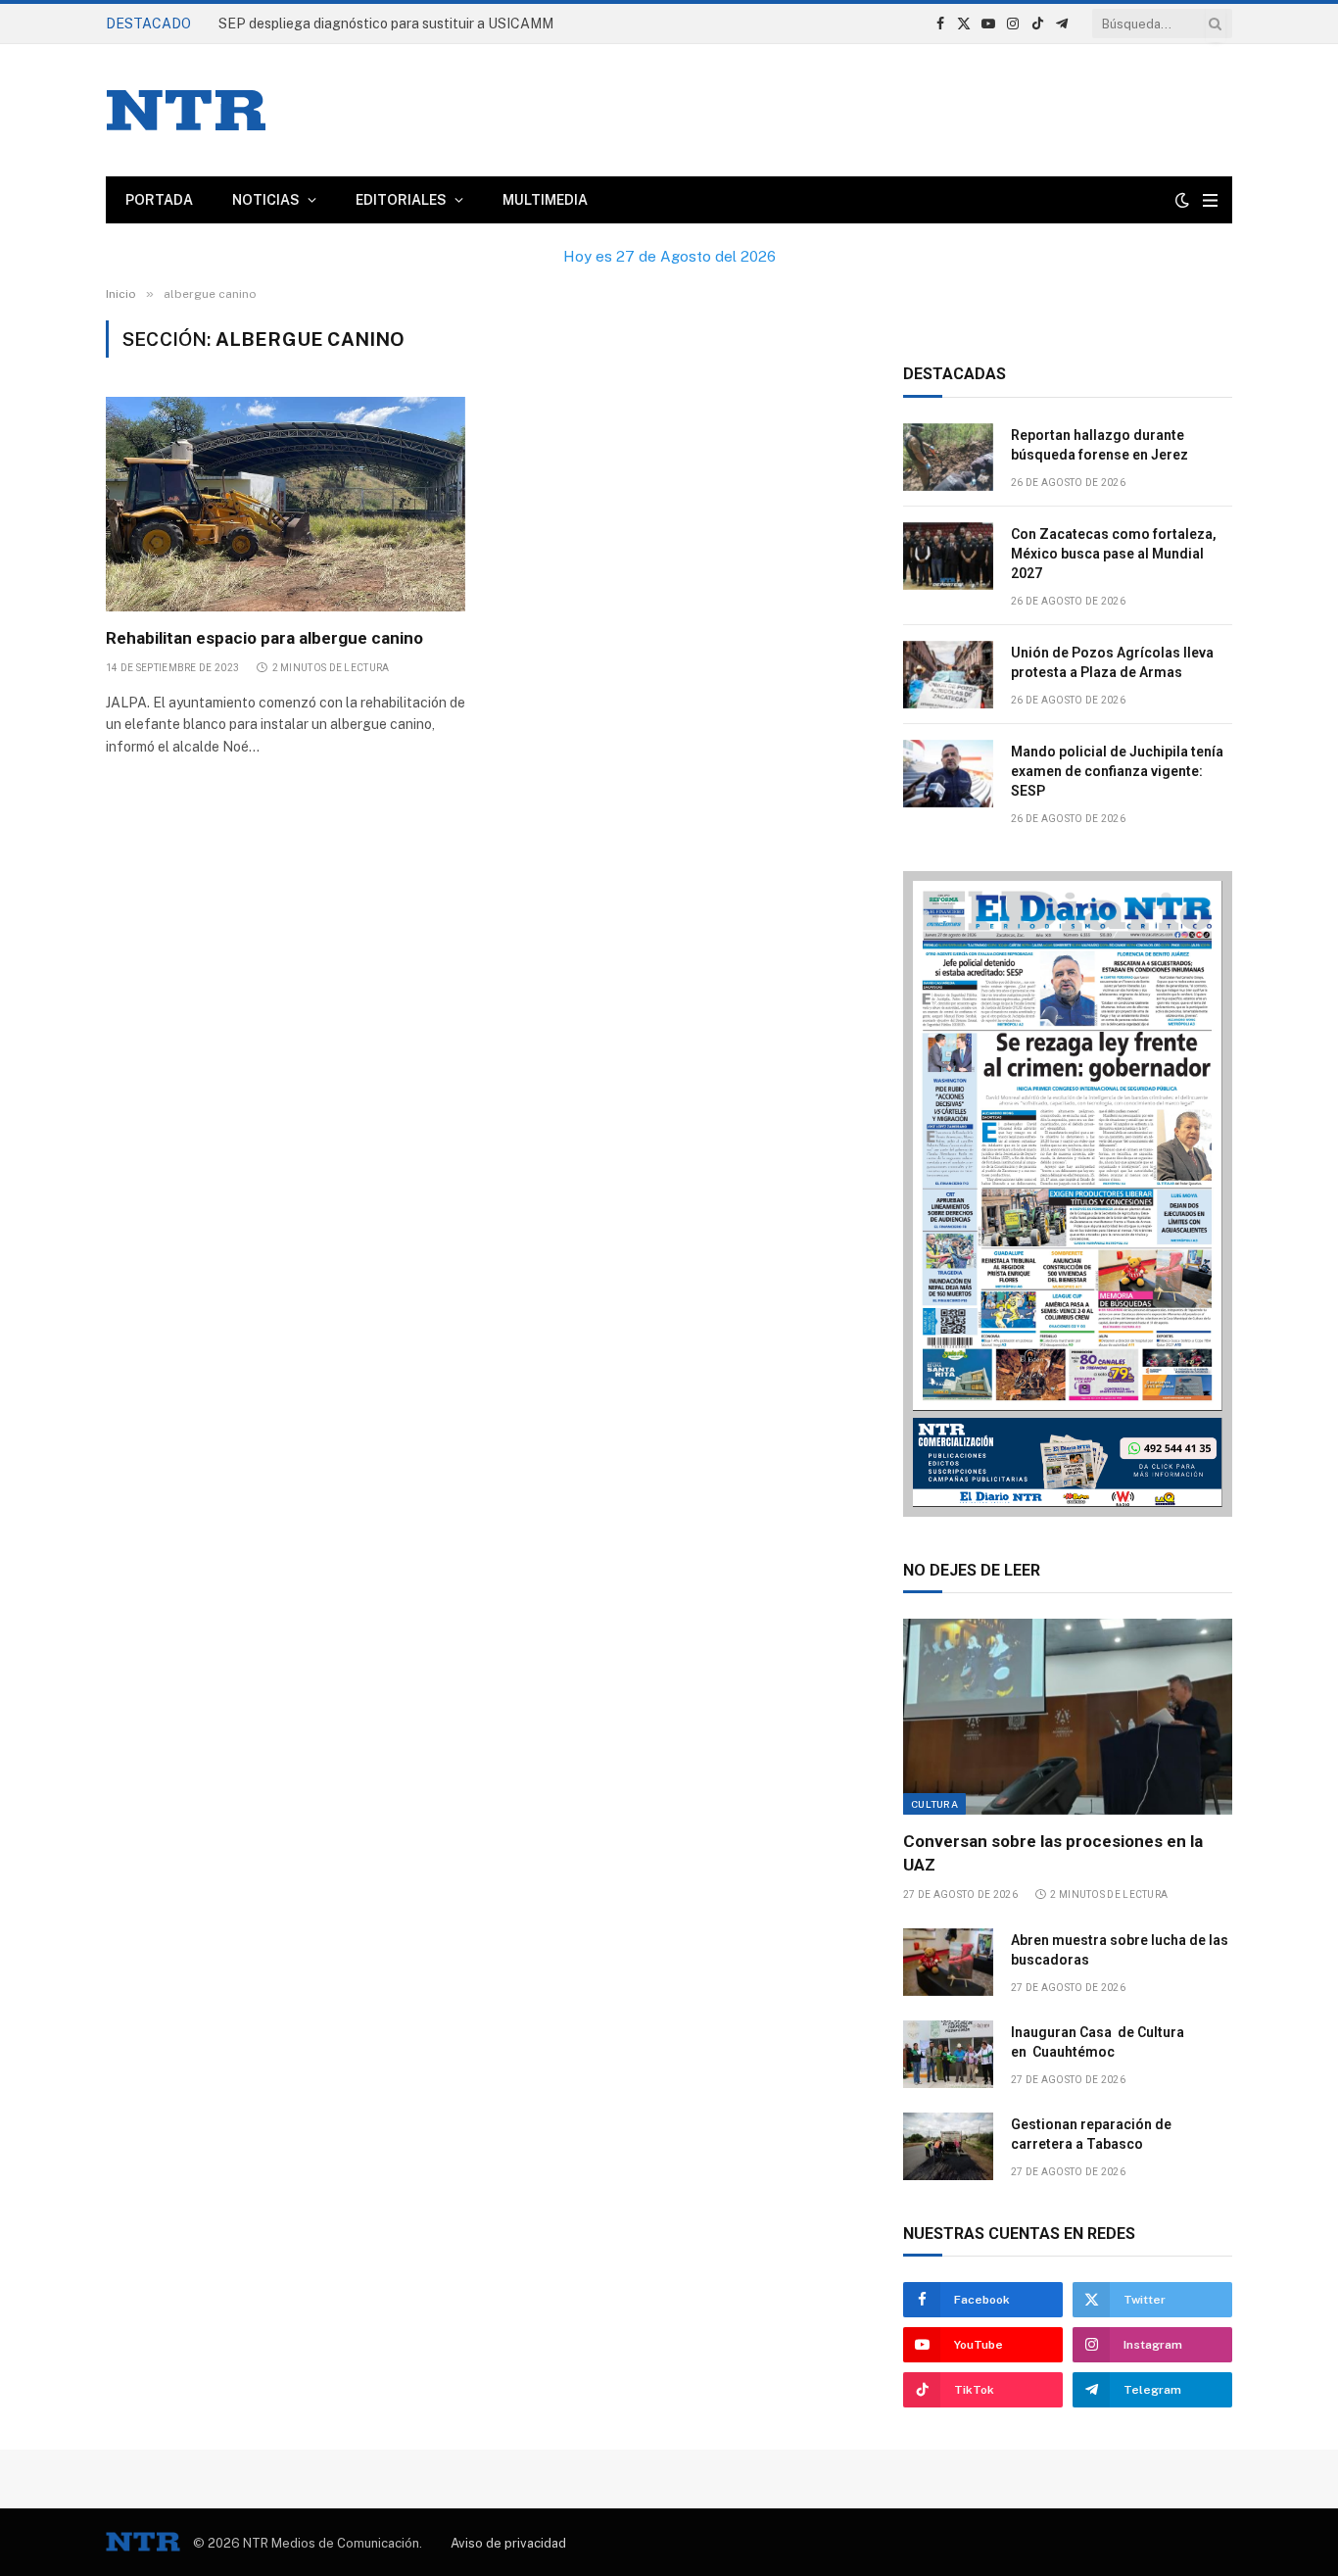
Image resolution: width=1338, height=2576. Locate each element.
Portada (159, 200)
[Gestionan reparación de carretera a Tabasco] (948, 2146)
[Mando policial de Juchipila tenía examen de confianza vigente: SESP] (948, 774)
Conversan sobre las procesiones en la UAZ (1053, 1852)
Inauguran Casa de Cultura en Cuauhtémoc (1098, 2042)
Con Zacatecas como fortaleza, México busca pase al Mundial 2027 (1114, 554)
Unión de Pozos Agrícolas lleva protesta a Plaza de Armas (1112, 662)
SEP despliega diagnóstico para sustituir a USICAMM (386, 24)
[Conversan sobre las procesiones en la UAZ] (1068, 1717)
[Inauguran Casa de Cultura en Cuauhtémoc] (948, 2054)
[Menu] (1210, 200)
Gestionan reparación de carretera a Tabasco (1091, 2134)
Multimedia (545, 200)
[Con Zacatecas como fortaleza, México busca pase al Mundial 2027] (948, 556)
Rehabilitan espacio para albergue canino (264, 638)
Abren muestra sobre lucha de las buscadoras (1120, 1950)
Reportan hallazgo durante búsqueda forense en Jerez (1099, 445)
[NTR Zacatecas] (186, 110)
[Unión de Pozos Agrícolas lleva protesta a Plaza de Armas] (948, 675)
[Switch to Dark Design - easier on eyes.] (1182, 200)
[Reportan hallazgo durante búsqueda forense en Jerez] (948, 457)
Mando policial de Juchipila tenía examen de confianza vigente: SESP (1117, 771)
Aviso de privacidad (508, 2543)
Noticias (266, 200)
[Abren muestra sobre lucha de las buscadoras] (948, 1962)
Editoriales (401, 200)
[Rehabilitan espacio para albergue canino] (286, 504)
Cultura (934, 1804)
